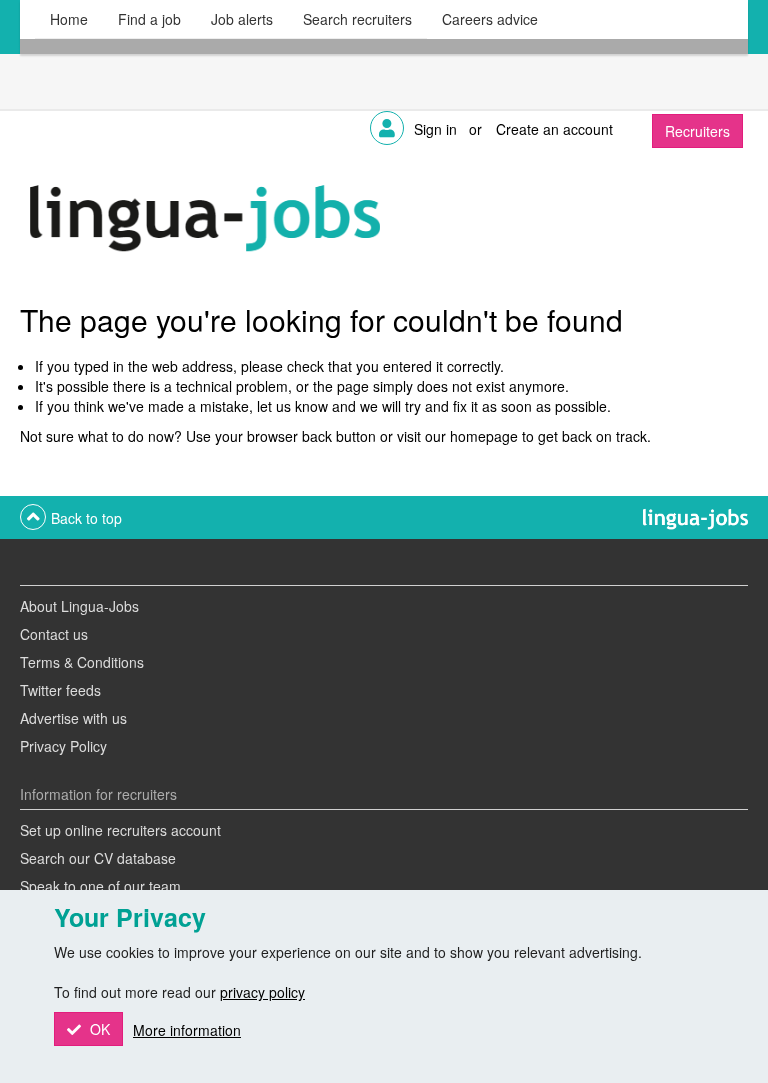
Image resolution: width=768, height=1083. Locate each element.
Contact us (54, 634)
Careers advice (490, 19)
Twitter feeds (60, 690)
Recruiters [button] (697, 131)
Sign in (435, 129)
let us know (292, 406)
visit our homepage (457, 436)
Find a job (149, 19)
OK (98, 1029)
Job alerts (242, 19)
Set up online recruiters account (120, 830)
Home (69, 19)
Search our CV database (98, 858)
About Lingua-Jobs (79, 606)
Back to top (86, 518)
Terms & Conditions (82, 662)
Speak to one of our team (100, 886)
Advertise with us (73, 718)
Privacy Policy (63, 746)
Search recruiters (357, 19)
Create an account (554, 129)
